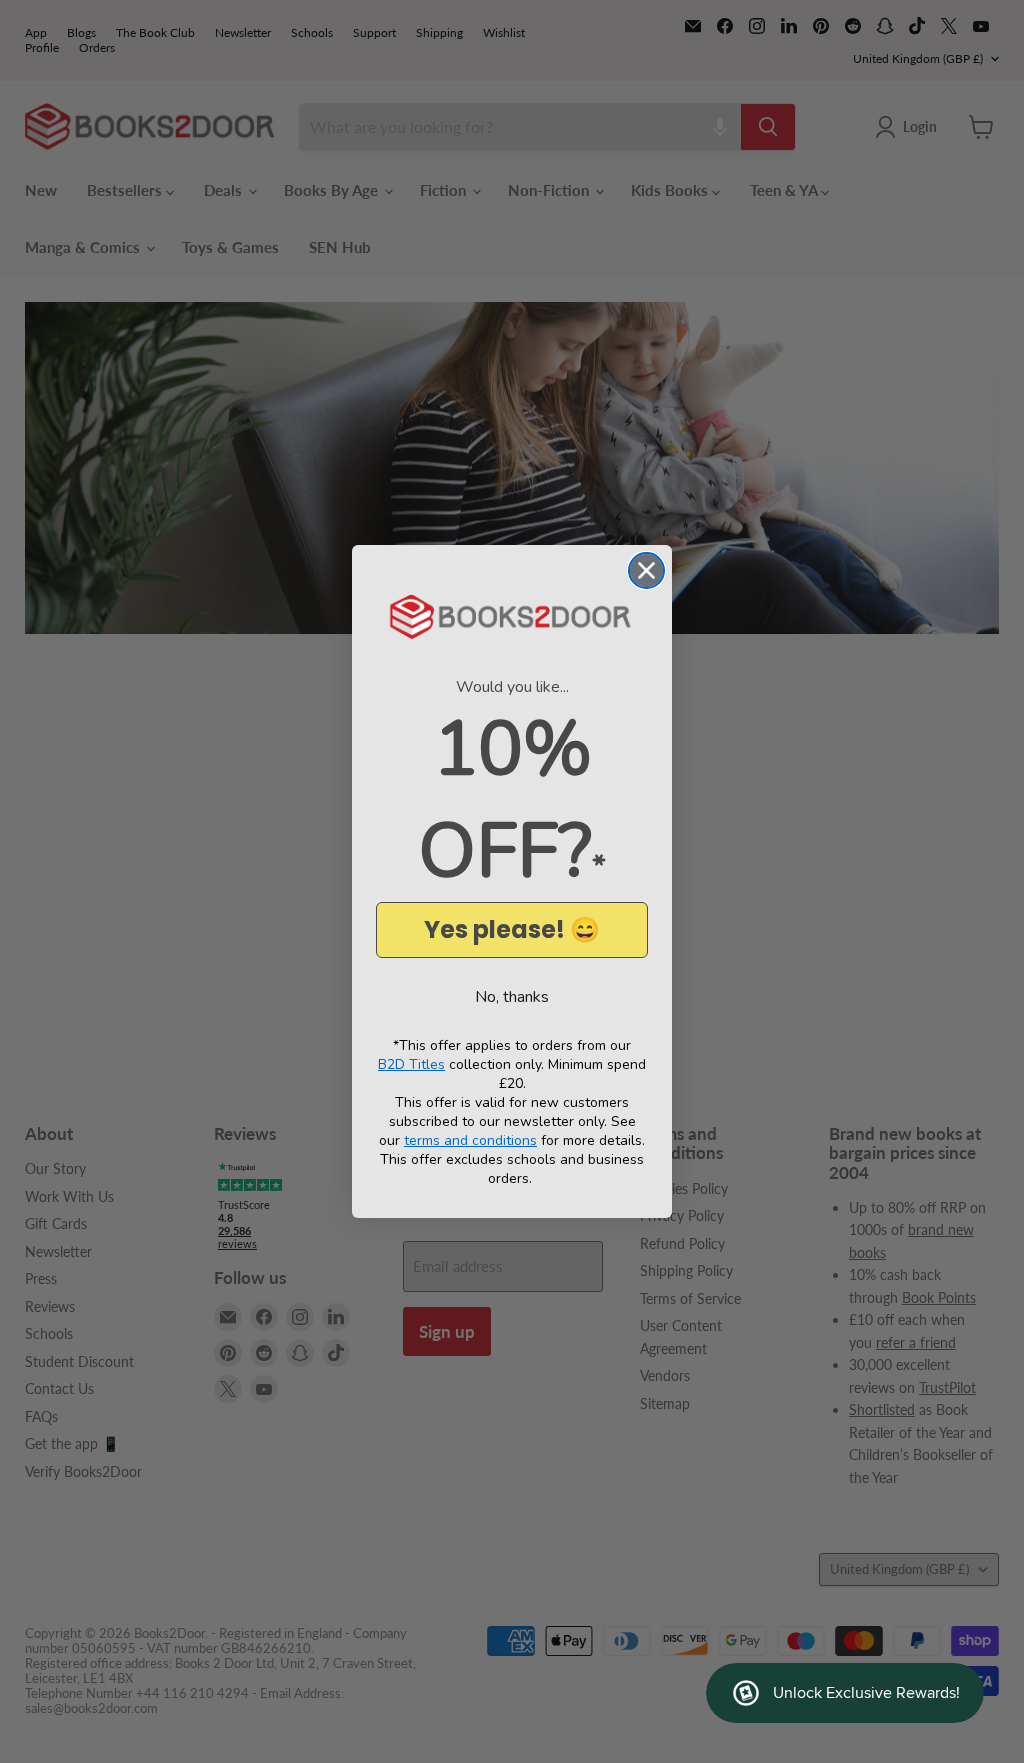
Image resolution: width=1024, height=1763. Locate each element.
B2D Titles (411, 1064)
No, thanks (512, 997)
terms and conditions (470, 1140)
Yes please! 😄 (512, 929)
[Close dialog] (646, 570)
